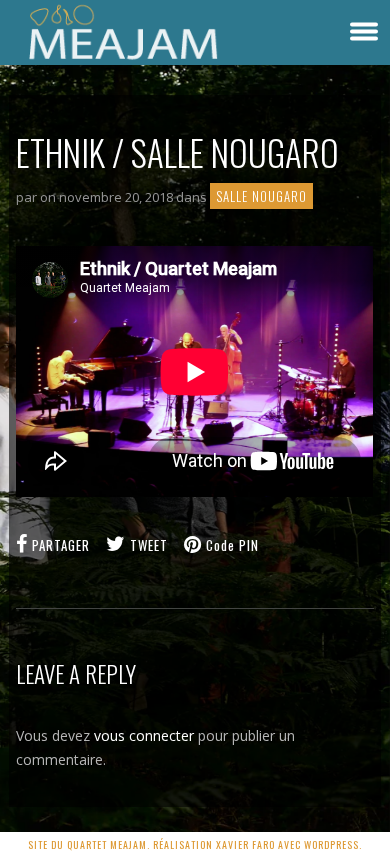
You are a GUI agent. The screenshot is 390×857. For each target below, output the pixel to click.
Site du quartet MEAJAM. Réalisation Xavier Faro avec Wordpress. (195, 844)
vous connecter (144, 735)
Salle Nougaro (261, 196)
